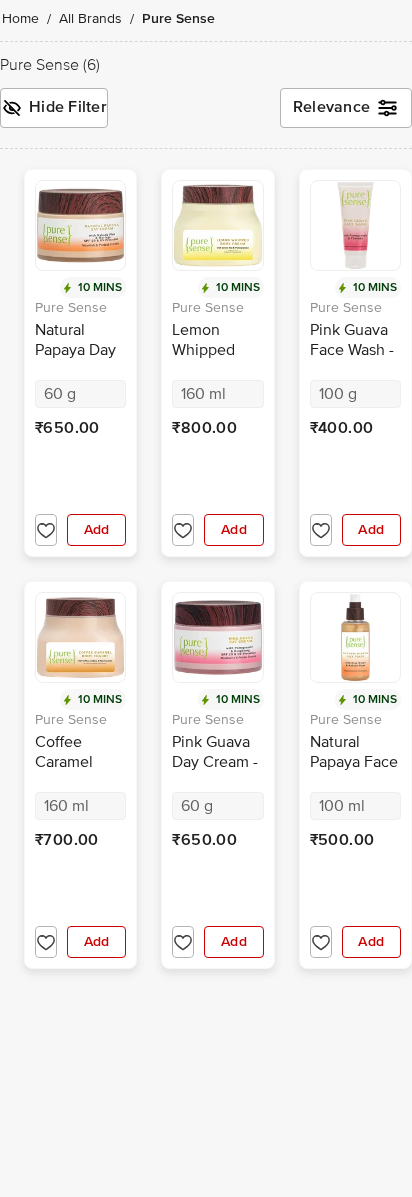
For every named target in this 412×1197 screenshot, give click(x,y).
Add (97, 529)
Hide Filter (68, 107)
